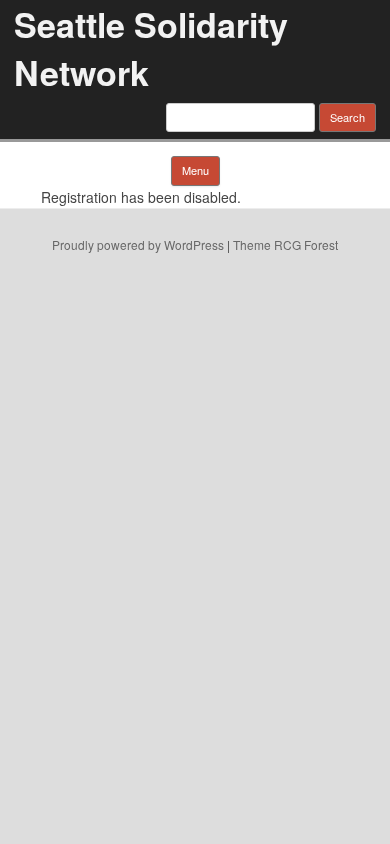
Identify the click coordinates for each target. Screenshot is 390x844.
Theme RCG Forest (285, 244)
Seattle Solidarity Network (151, 48)
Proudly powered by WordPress (138, 244)
